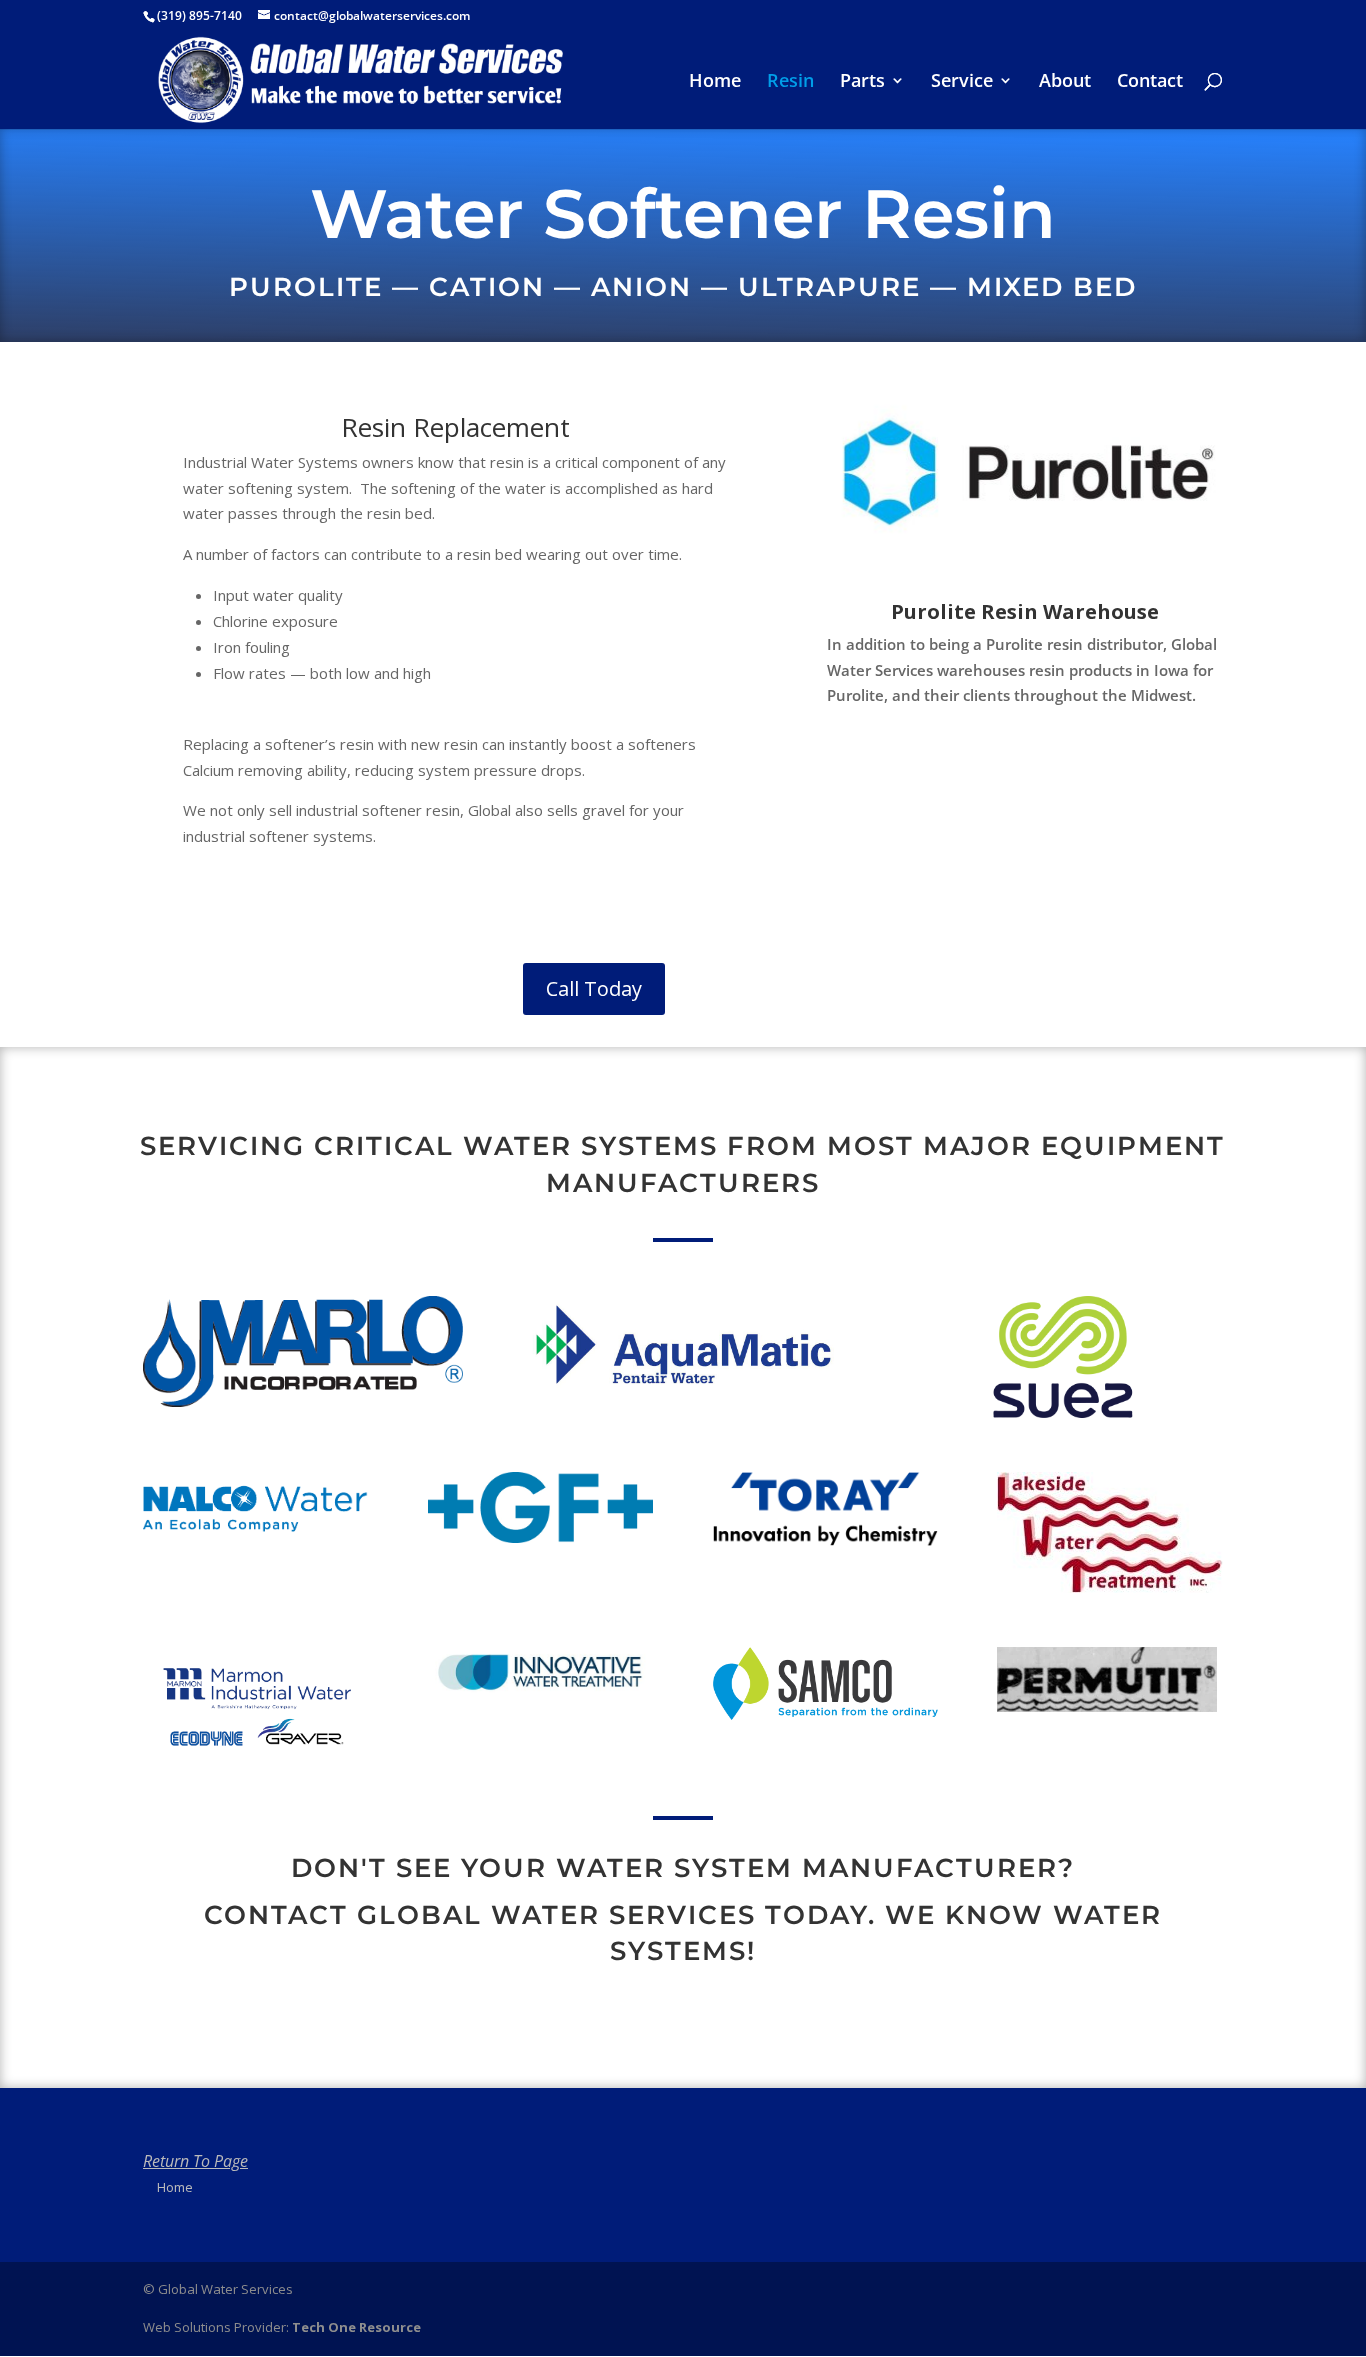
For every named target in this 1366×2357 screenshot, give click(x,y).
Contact (1150, 82)
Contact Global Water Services (480, 1915)
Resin (790, 82)
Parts (862, 82)
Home (715, 82)
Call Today (594, 988)
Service (962, 82)
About (1065, 82)
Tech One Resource (356, 2327)
